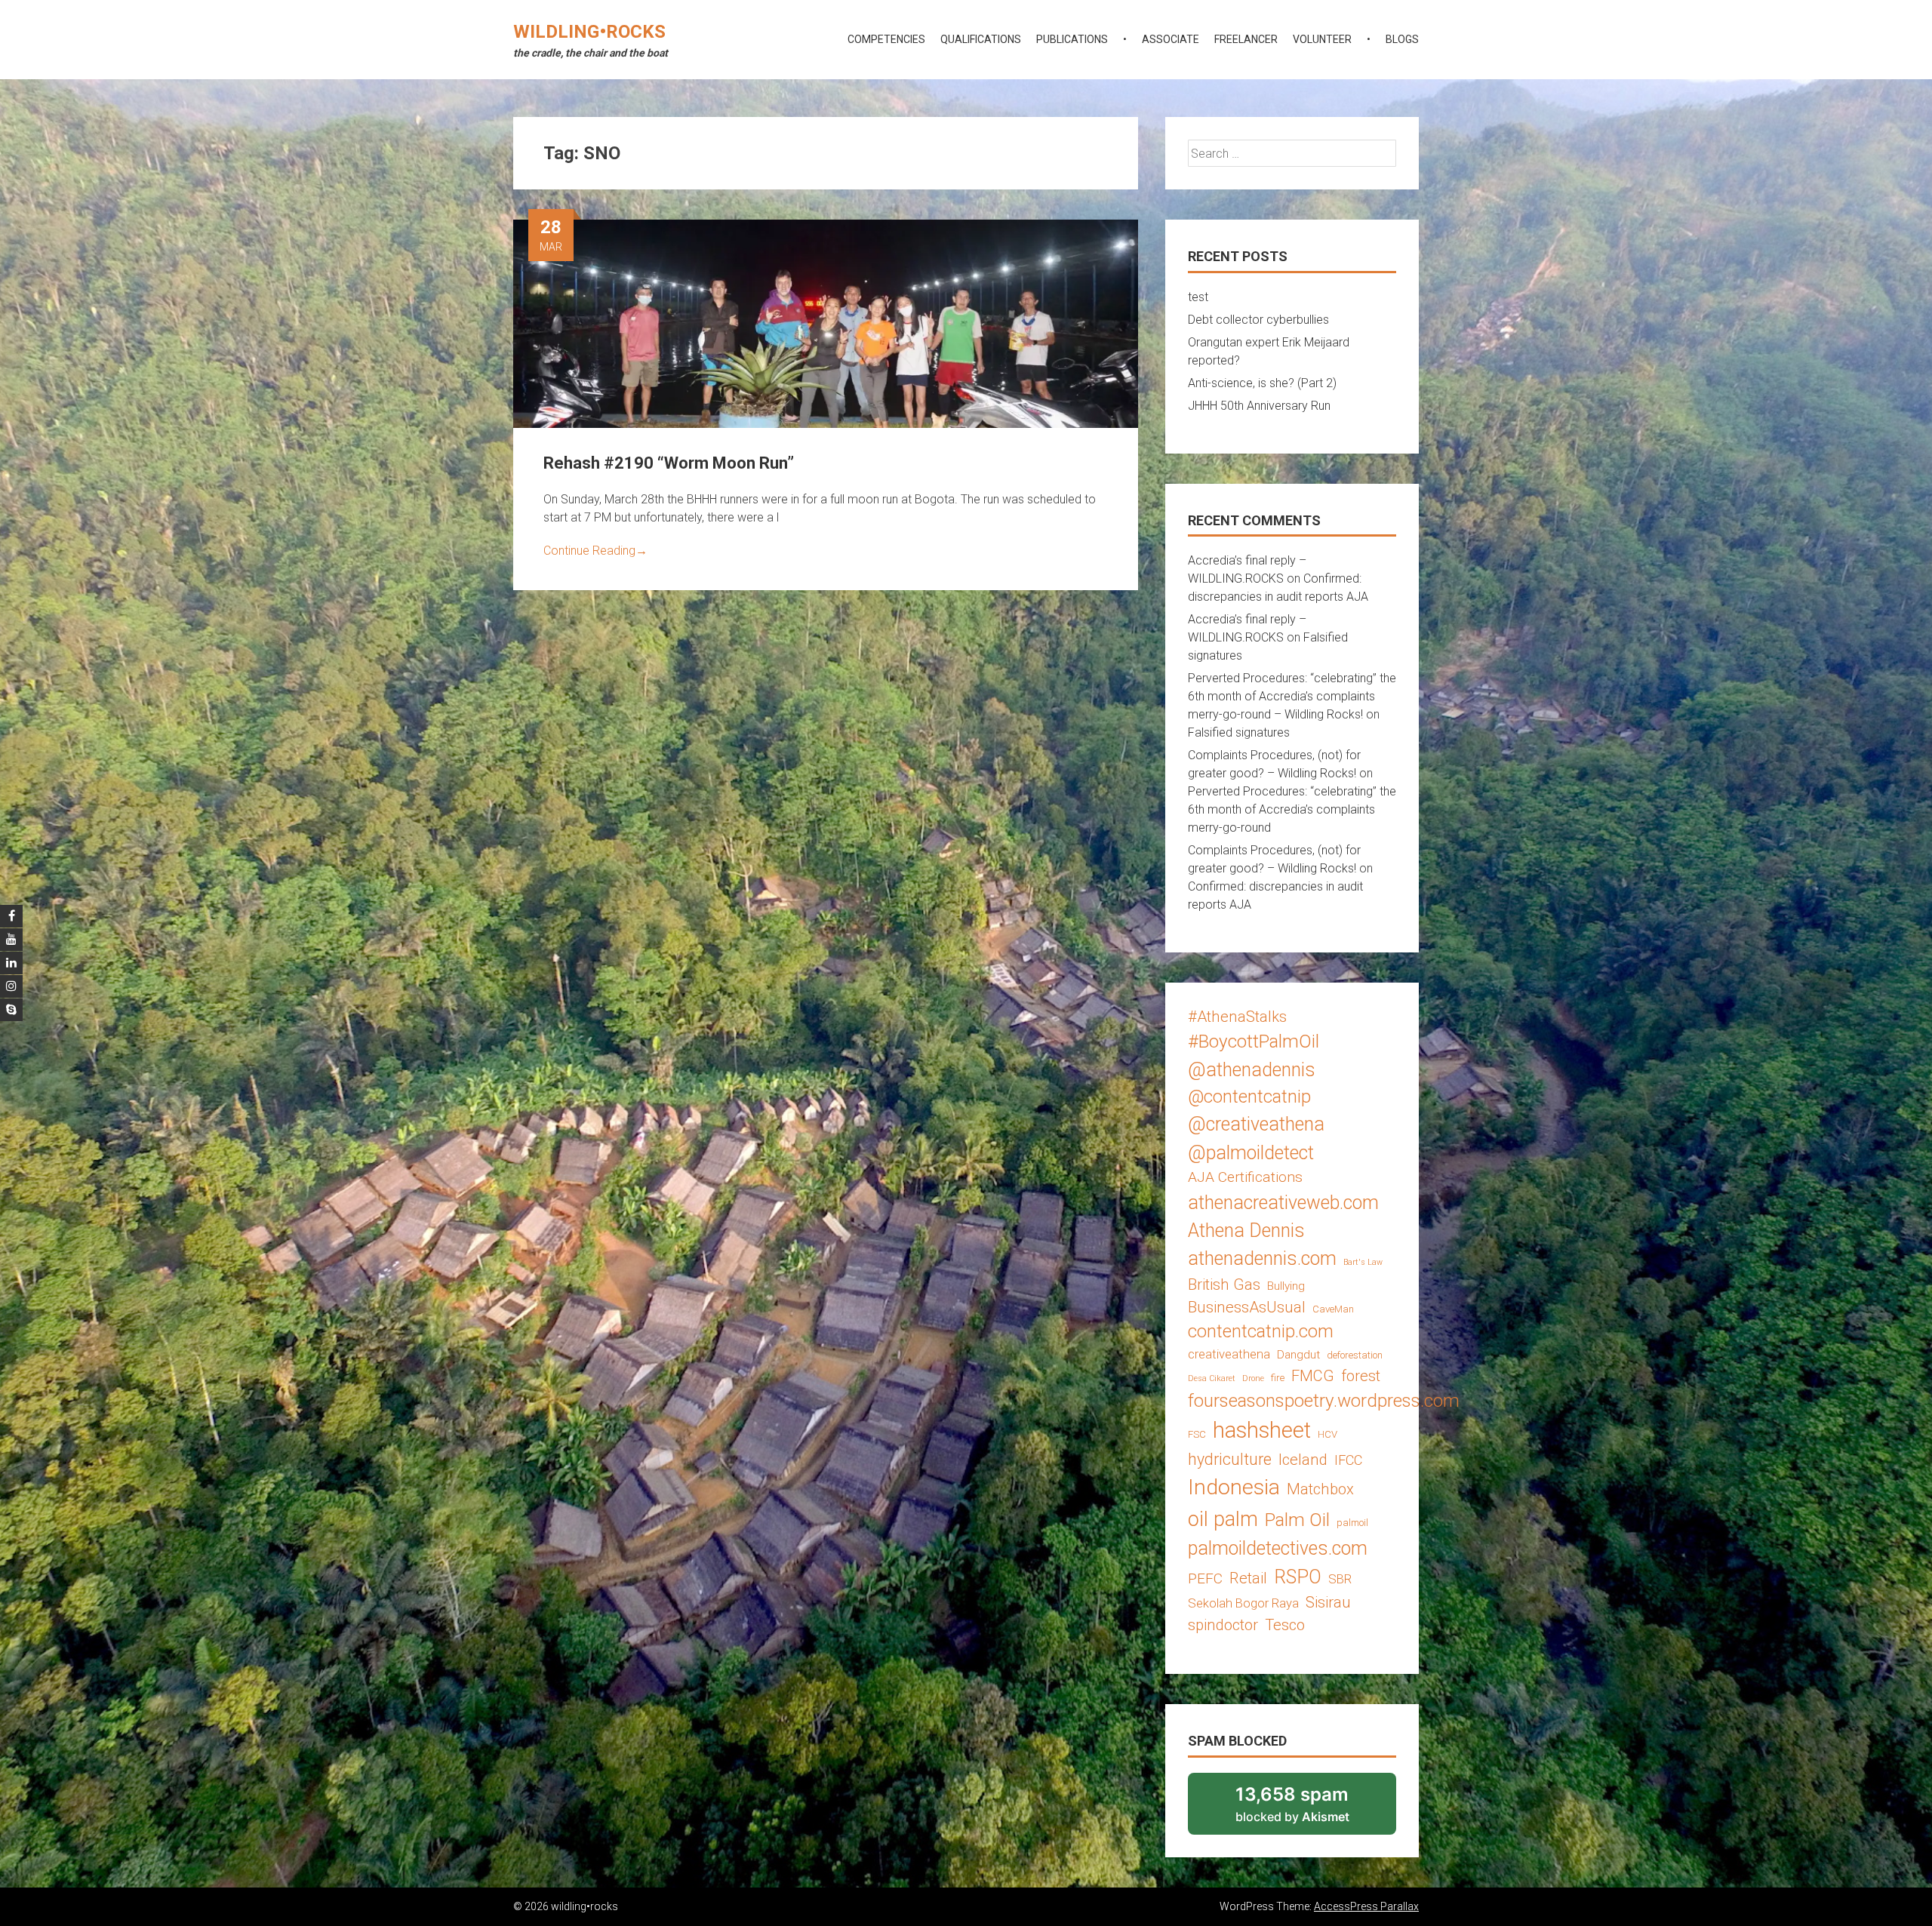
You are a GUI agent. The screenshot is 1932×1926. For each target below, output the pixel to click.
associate (1171, 39)
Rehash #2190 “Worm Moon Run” (669, 463)
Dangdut (1298, 1355)
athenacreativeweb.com (1283, 1203)
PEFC (1205, 1578)
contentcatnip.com (1261, 1331)
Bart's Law (1363, 1262)
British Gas (1224, 1285)
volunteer (1322, 39)
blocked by (1312, 1809)
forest (1361, 1376)
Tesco (1285, 1625)
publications (1072, 39)
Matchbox (1320, 1489)
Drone (1253, 1378)
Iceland (1303, 1460)
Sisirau (1328, 1602)
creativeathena (1229, 1354)
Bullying (1286, 1286)
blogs (1402, 39)
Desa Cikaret (1212, 1378)
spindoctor (1223, 1625)
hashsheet (1262, 1430)
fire (1278, 1378)
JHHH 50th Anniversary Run (1259, 406)
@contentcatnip (1249, 1097)
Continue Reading (595, 551)
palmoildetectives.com (1278, 1548)
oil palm (1223, 1519)
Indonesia (1234, 1487)
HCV (1327, 1434)
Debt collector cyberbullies (1258, 320)
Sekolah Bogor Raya (1243, 1603)
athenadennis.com (1262, 1258)
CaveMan (1333, 1309)
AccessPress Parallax (1366, 1906)
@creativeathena (1256, 1124)
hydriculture (1230, 1459)
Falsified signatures (1239, 732)
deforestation (1355, 1355)
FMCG (1313, 1376)
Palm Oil (1297, 1520)
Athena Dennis (1246, 1231)
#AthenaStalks (1237, 1017)
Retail (1248, 1578)
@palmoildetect (1251, 1153)
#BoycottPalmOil (1254, 1041)
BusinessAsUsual (1247, 1307)
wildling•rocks (589, 32)
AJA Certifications (1245, 1177)
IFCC (1348, 1460)
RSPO (1298, 1577)
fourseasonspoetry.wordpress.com (1324, 1400)
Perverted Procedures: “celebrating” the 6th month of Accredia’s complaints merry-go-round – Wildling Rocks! (1292, 696)
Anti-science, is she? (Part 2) (1262, 383)
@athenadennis (1252, 1070)
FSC (1197, 1434)
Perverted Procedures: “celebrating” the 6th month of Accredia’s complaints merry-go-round (1292, 809)
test (1198, 297)
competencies (886, 39)
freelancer (1246, 39)
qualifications (981, 39)
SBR (1340, 1579)
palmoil (1352, 1523)
